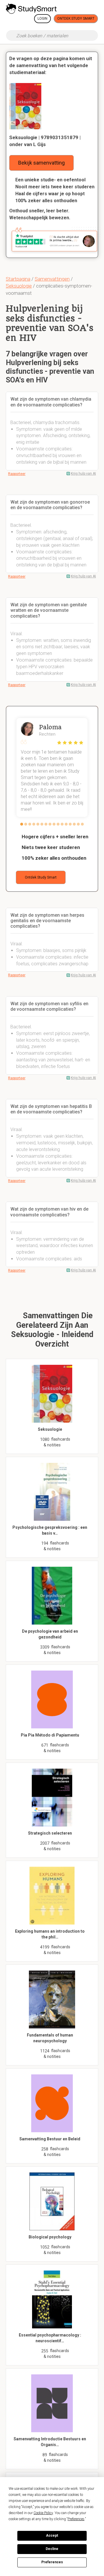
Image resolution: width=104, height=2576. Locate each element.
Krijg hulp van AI (83, 474)
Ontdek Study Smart (76, 19)
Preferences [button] (76, 2519)
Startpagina (18, 279)
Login (42, 19)
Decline (52, 2549)
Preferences (52, 2562)
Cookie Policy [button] (43, 2513)
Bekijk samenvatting (41, 163)
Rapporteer (17, 474)
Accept (52, 2536)
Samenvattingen (52, 279)
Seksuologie (19, 286)
